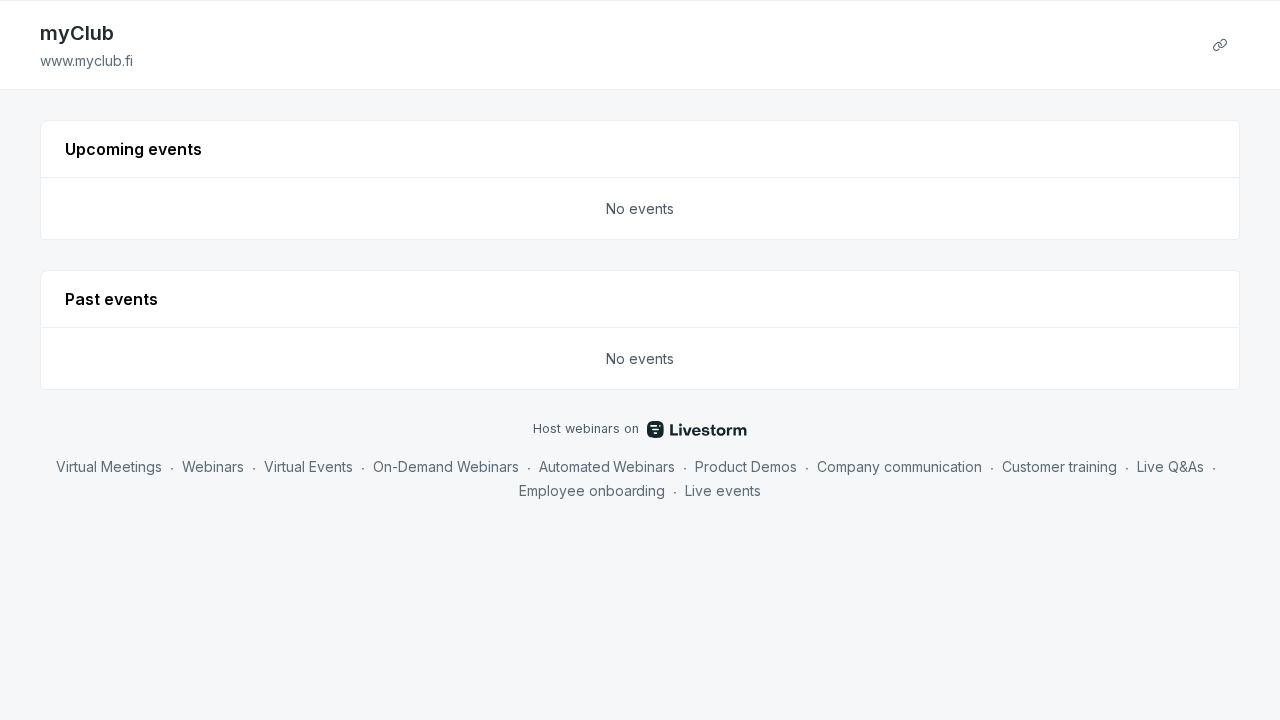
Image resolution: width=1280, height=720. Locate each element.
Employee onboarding (592, 490)
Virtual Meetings (109, 466)
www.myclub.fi (86, 60)
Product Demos (746, 466)
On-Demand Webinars (446, 466)
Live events (723, 490)
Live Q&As (1170, 466)
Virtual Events (308, 466)
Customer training (1059, 466)
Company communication (899, 466)
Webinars (213, 466)
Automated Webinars (607, 466)
